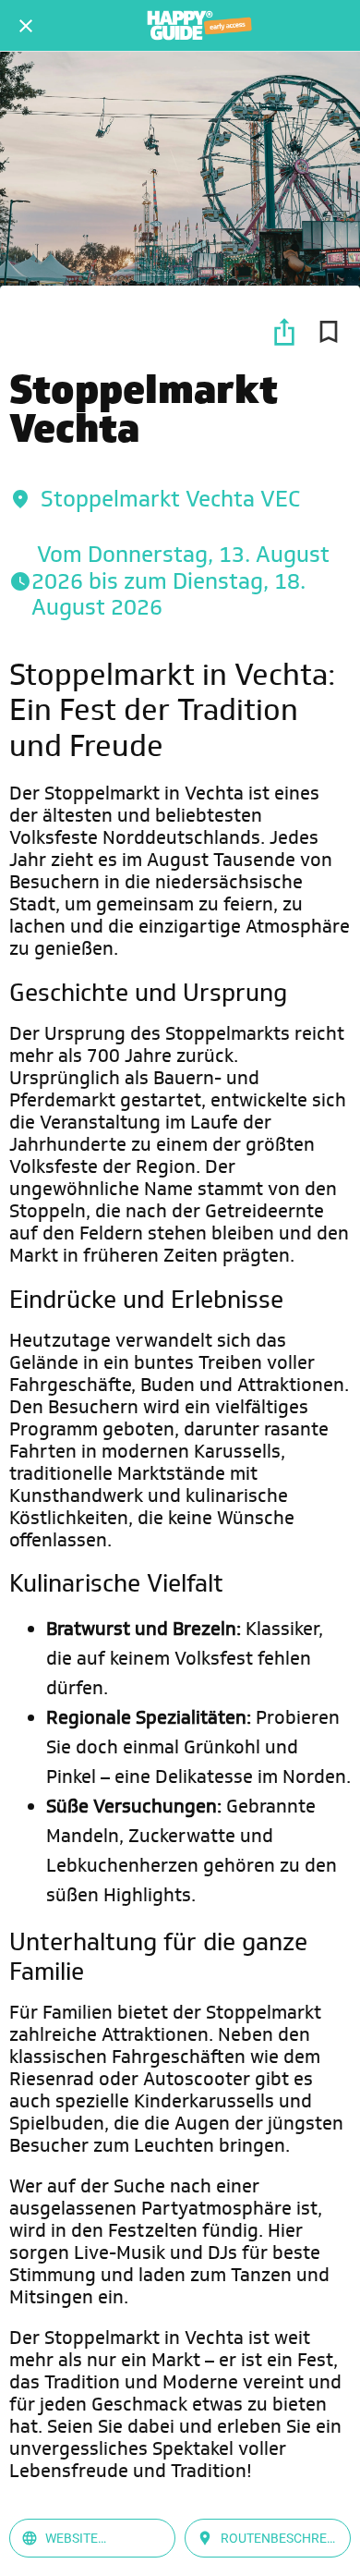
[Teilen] (284, 332)
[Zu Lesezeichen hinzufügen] (329, 332)
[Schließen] (26, 26)
